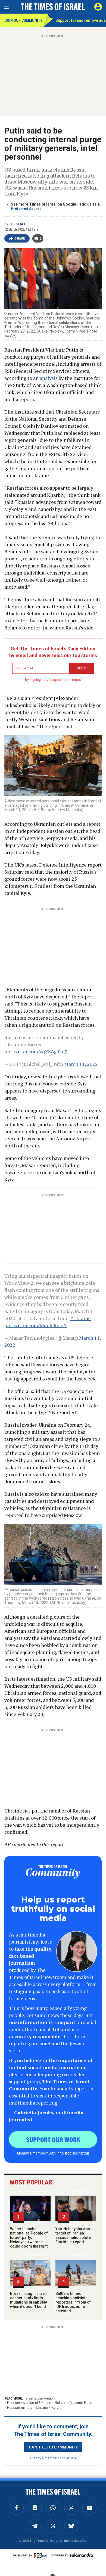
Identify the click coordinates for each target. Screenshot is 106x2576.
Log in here (68, 2458)
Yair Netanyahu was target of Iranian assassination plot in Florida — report (74, 2235)
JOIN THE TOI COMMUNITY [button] (53, 2447)
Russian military (20, 2408)
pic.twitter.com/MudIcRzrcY (36, 1325)
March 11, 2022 (81, 1064)
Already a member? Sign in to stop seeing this (53, 2153)
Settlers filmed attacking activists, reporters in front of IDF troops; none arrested (73, 2302)
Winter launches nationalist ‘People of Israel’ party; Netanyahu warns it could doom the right (29, 2237)
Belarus (61, 2403)
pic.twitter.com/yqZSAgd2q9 (36, 1051)
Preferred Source (26, 209)
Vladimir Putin (81, 2403)
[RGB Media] (42, 2555)
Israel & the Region (40, 2398)
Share (20, 238)
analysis (49, 378)
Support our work (53, 2139)
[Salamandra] (81, 2555)
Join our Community (24, 20)
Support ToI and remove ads (81, 20)
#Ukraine (81, 1318)
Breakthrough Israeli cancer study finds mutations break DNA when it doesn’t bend (29, 2300)
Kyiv (55, 2408)
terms (77, 680)
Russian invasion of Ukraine (29, 2403)
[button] (98, 7)
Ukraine (42, 2408)
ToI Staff (17, 224)
